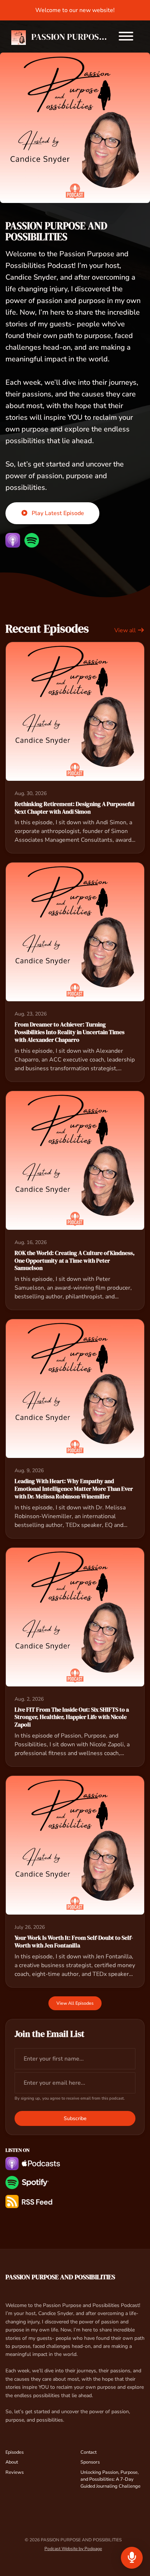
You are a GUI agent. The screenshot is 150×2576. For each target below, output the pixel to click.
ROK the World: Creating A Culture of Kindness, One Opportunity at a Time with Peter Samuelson (75, 1260)
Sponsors (90, 2462)
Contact (88, 2452)
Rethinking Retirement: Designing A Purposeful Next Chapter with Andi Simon (75, 808)
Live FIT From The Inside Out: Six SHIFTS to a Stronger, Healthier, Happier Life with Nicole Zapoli (72, 1717)
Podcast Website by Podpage (73, 2549)
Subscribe (75, 2118)
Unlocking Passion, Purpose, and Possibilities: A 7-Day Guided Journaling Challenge (110, 2479)
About (12, 2462)
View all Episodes (75, 2003)
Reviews (15, 2472)
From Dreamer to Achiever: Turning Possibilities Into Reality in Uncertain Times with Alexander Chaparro (70, 1032)
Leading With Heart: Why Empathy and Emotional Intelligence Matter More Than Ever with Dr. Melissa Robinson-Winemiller (74, 1489)
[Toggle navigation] (126, 37)
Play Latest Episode (58, 513)
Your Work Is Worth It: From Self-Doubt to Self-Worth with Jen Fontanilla (74, 1941)
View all (126, 630)
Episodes (15, 2452)
